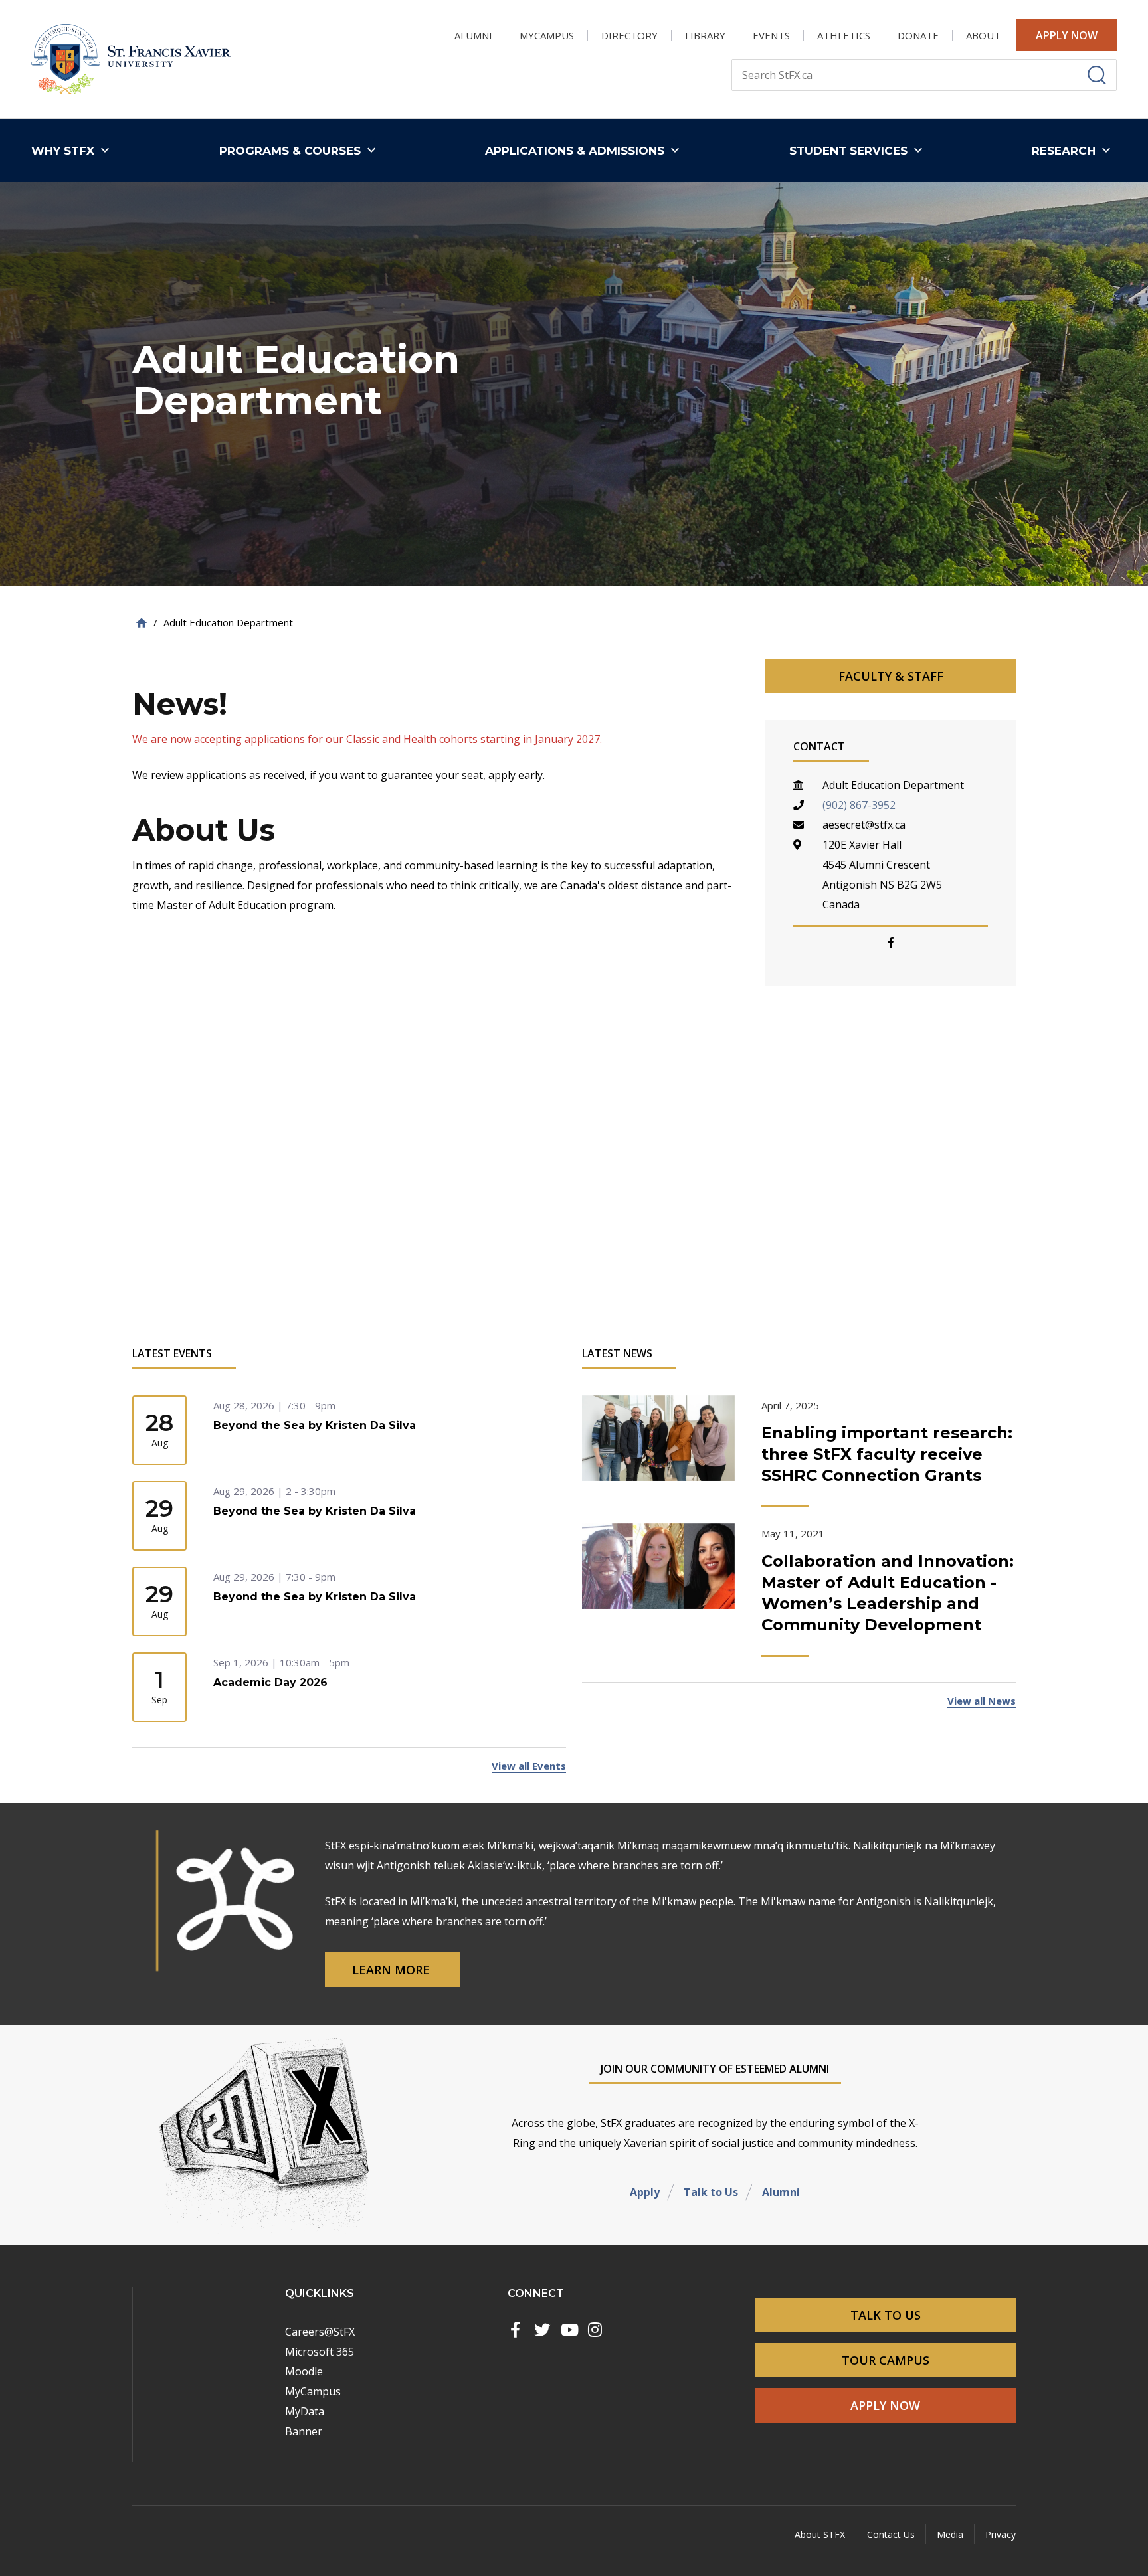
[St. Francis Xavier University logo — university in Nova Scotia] (131, 59)
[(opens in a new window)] (516, 2330)
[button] (73, 150)
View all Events (529, 1766)
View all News (982, 1701)
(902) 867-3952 (859, 805)
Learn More (393, 1970)
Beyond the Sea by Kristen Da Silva (315, 1425)
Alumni (781, 2192)
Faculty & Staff (891, 676)
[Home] (142, 623)
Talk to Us (711, 2192)
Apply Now (1067, 35)
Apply (645, 2192)
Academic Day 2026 (270, 1682)
